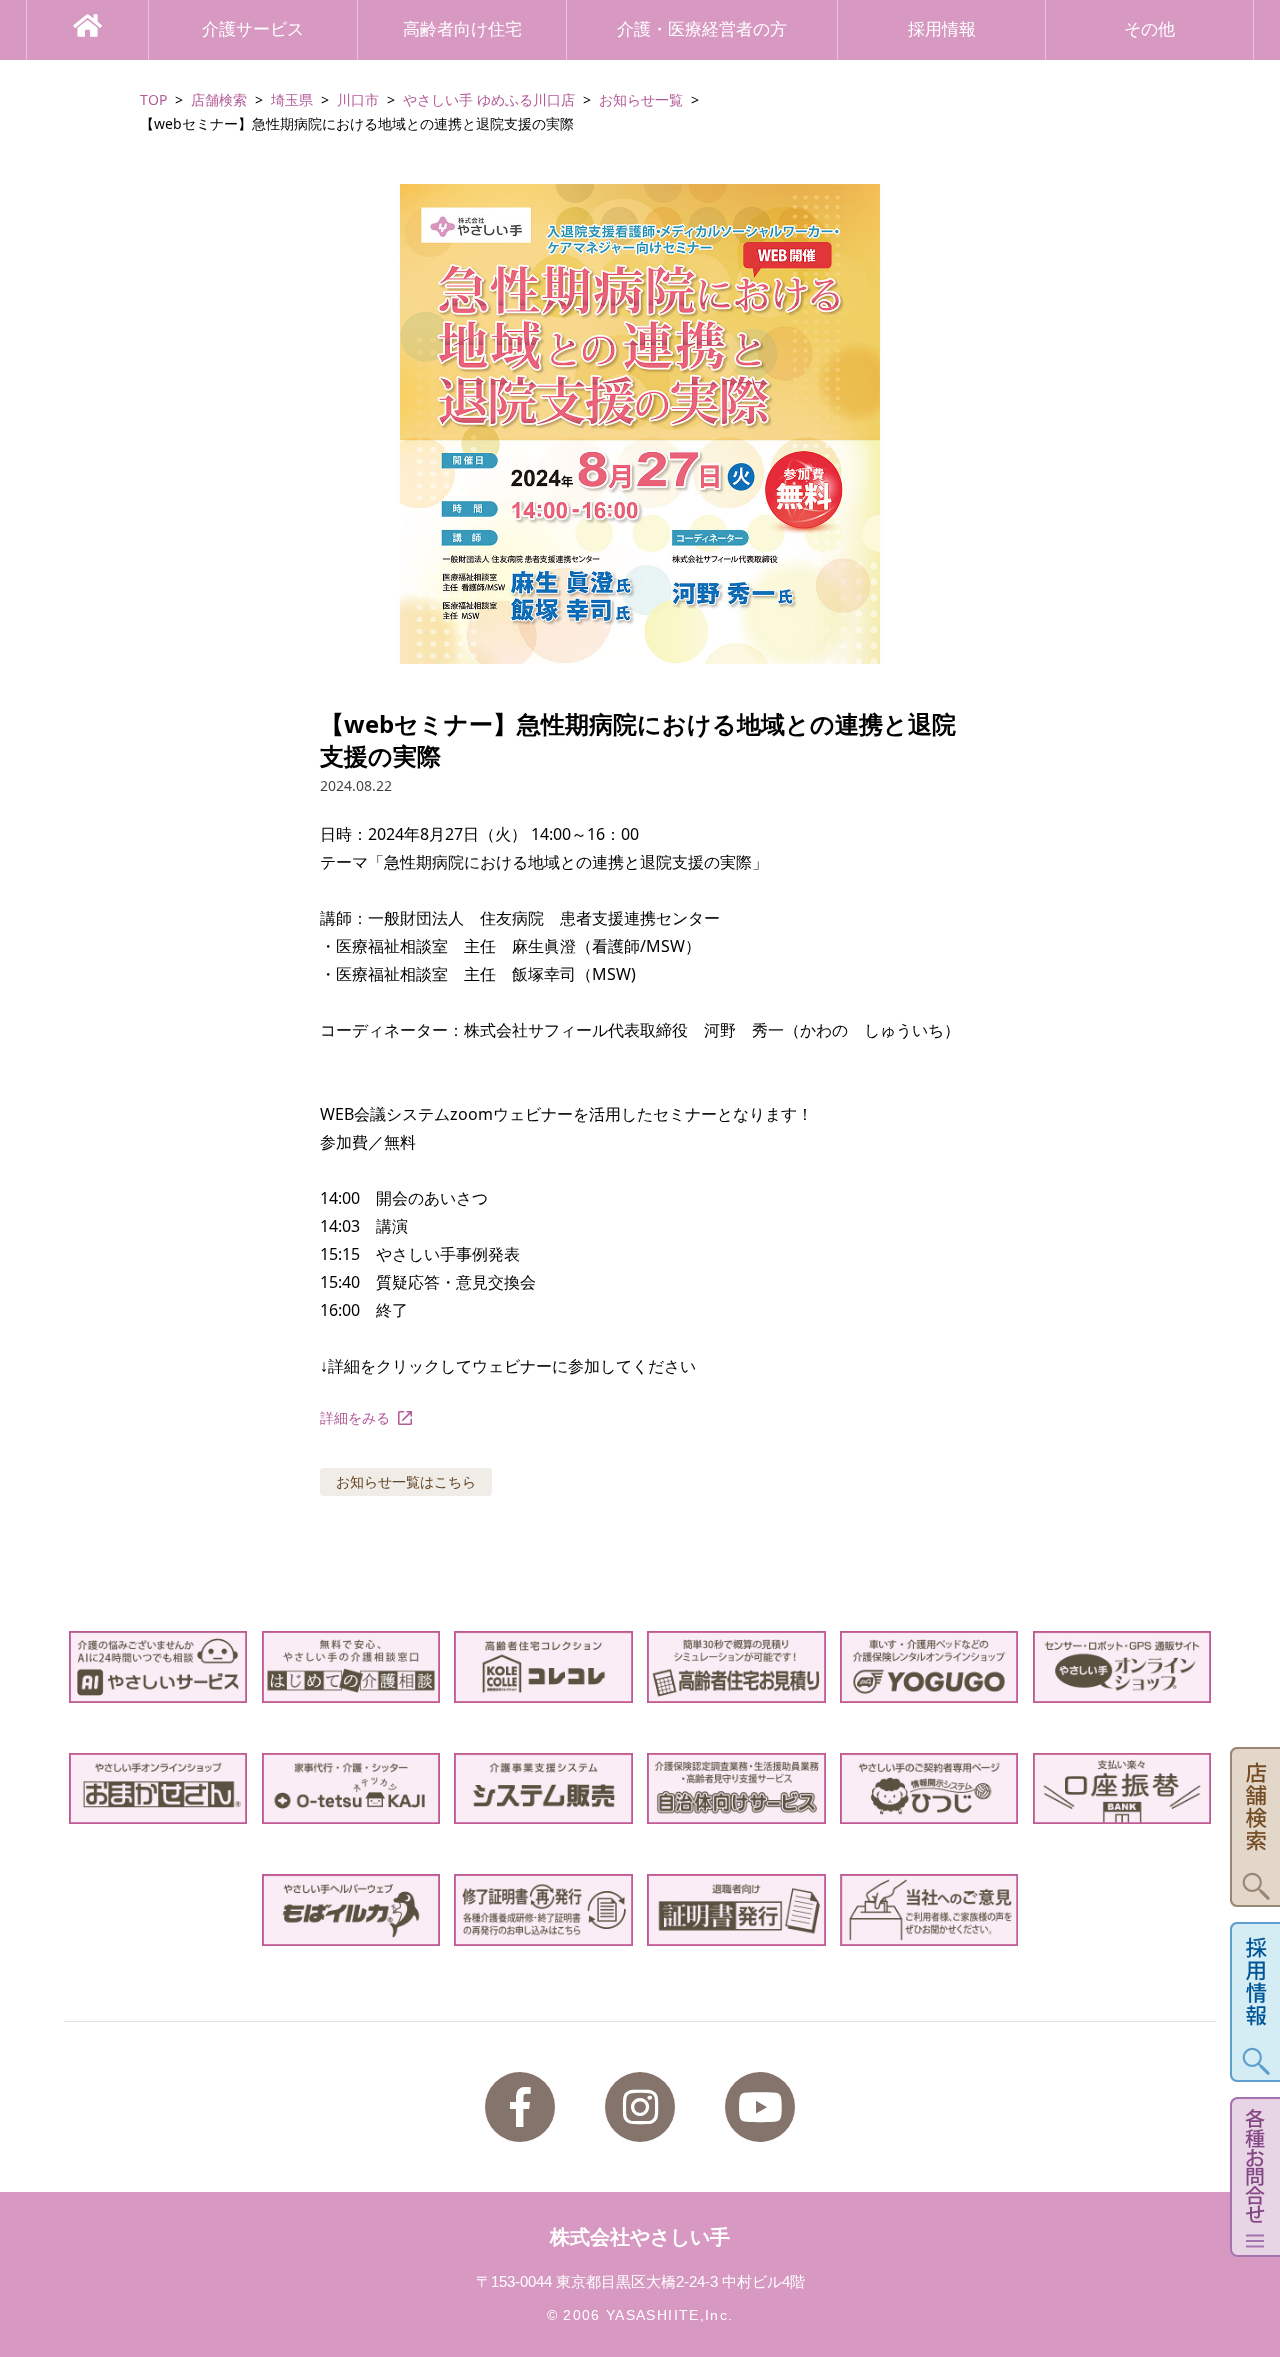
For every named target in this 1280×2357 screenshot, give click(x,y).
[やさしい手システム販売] (543, 1788)
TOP (153, 99)
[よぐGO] (929, 1666)
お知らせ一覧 (641, 99)
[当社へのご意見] (929, 1909)
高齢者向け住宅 (462, 29)
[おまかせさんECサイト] (158, 1788)
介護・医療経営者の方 (702, 29)
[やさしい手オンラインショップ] (1122, 1666)
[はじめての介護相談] (351, 1666)
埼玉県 (292, 99)
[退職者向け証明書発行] (736, 1909)
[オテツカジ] (351, 1788)
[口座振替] (1122, 1788)
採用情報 (942, 29)
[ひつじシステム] (929, 1788)
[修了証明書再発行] (543, 1909)
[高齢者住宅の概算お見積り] (736, 1666)
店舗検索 (219, 99)
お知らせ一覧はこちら (406, 1481)
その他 (1149, 29)
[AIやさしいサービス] (158, 1666)
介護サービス (253, 29)
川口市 (358, 99)
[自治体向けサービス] (736, 1788)
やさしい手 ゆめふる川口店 (489, 99)
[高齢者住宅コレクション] (543, 1666)
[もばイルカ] (351, 1909)
